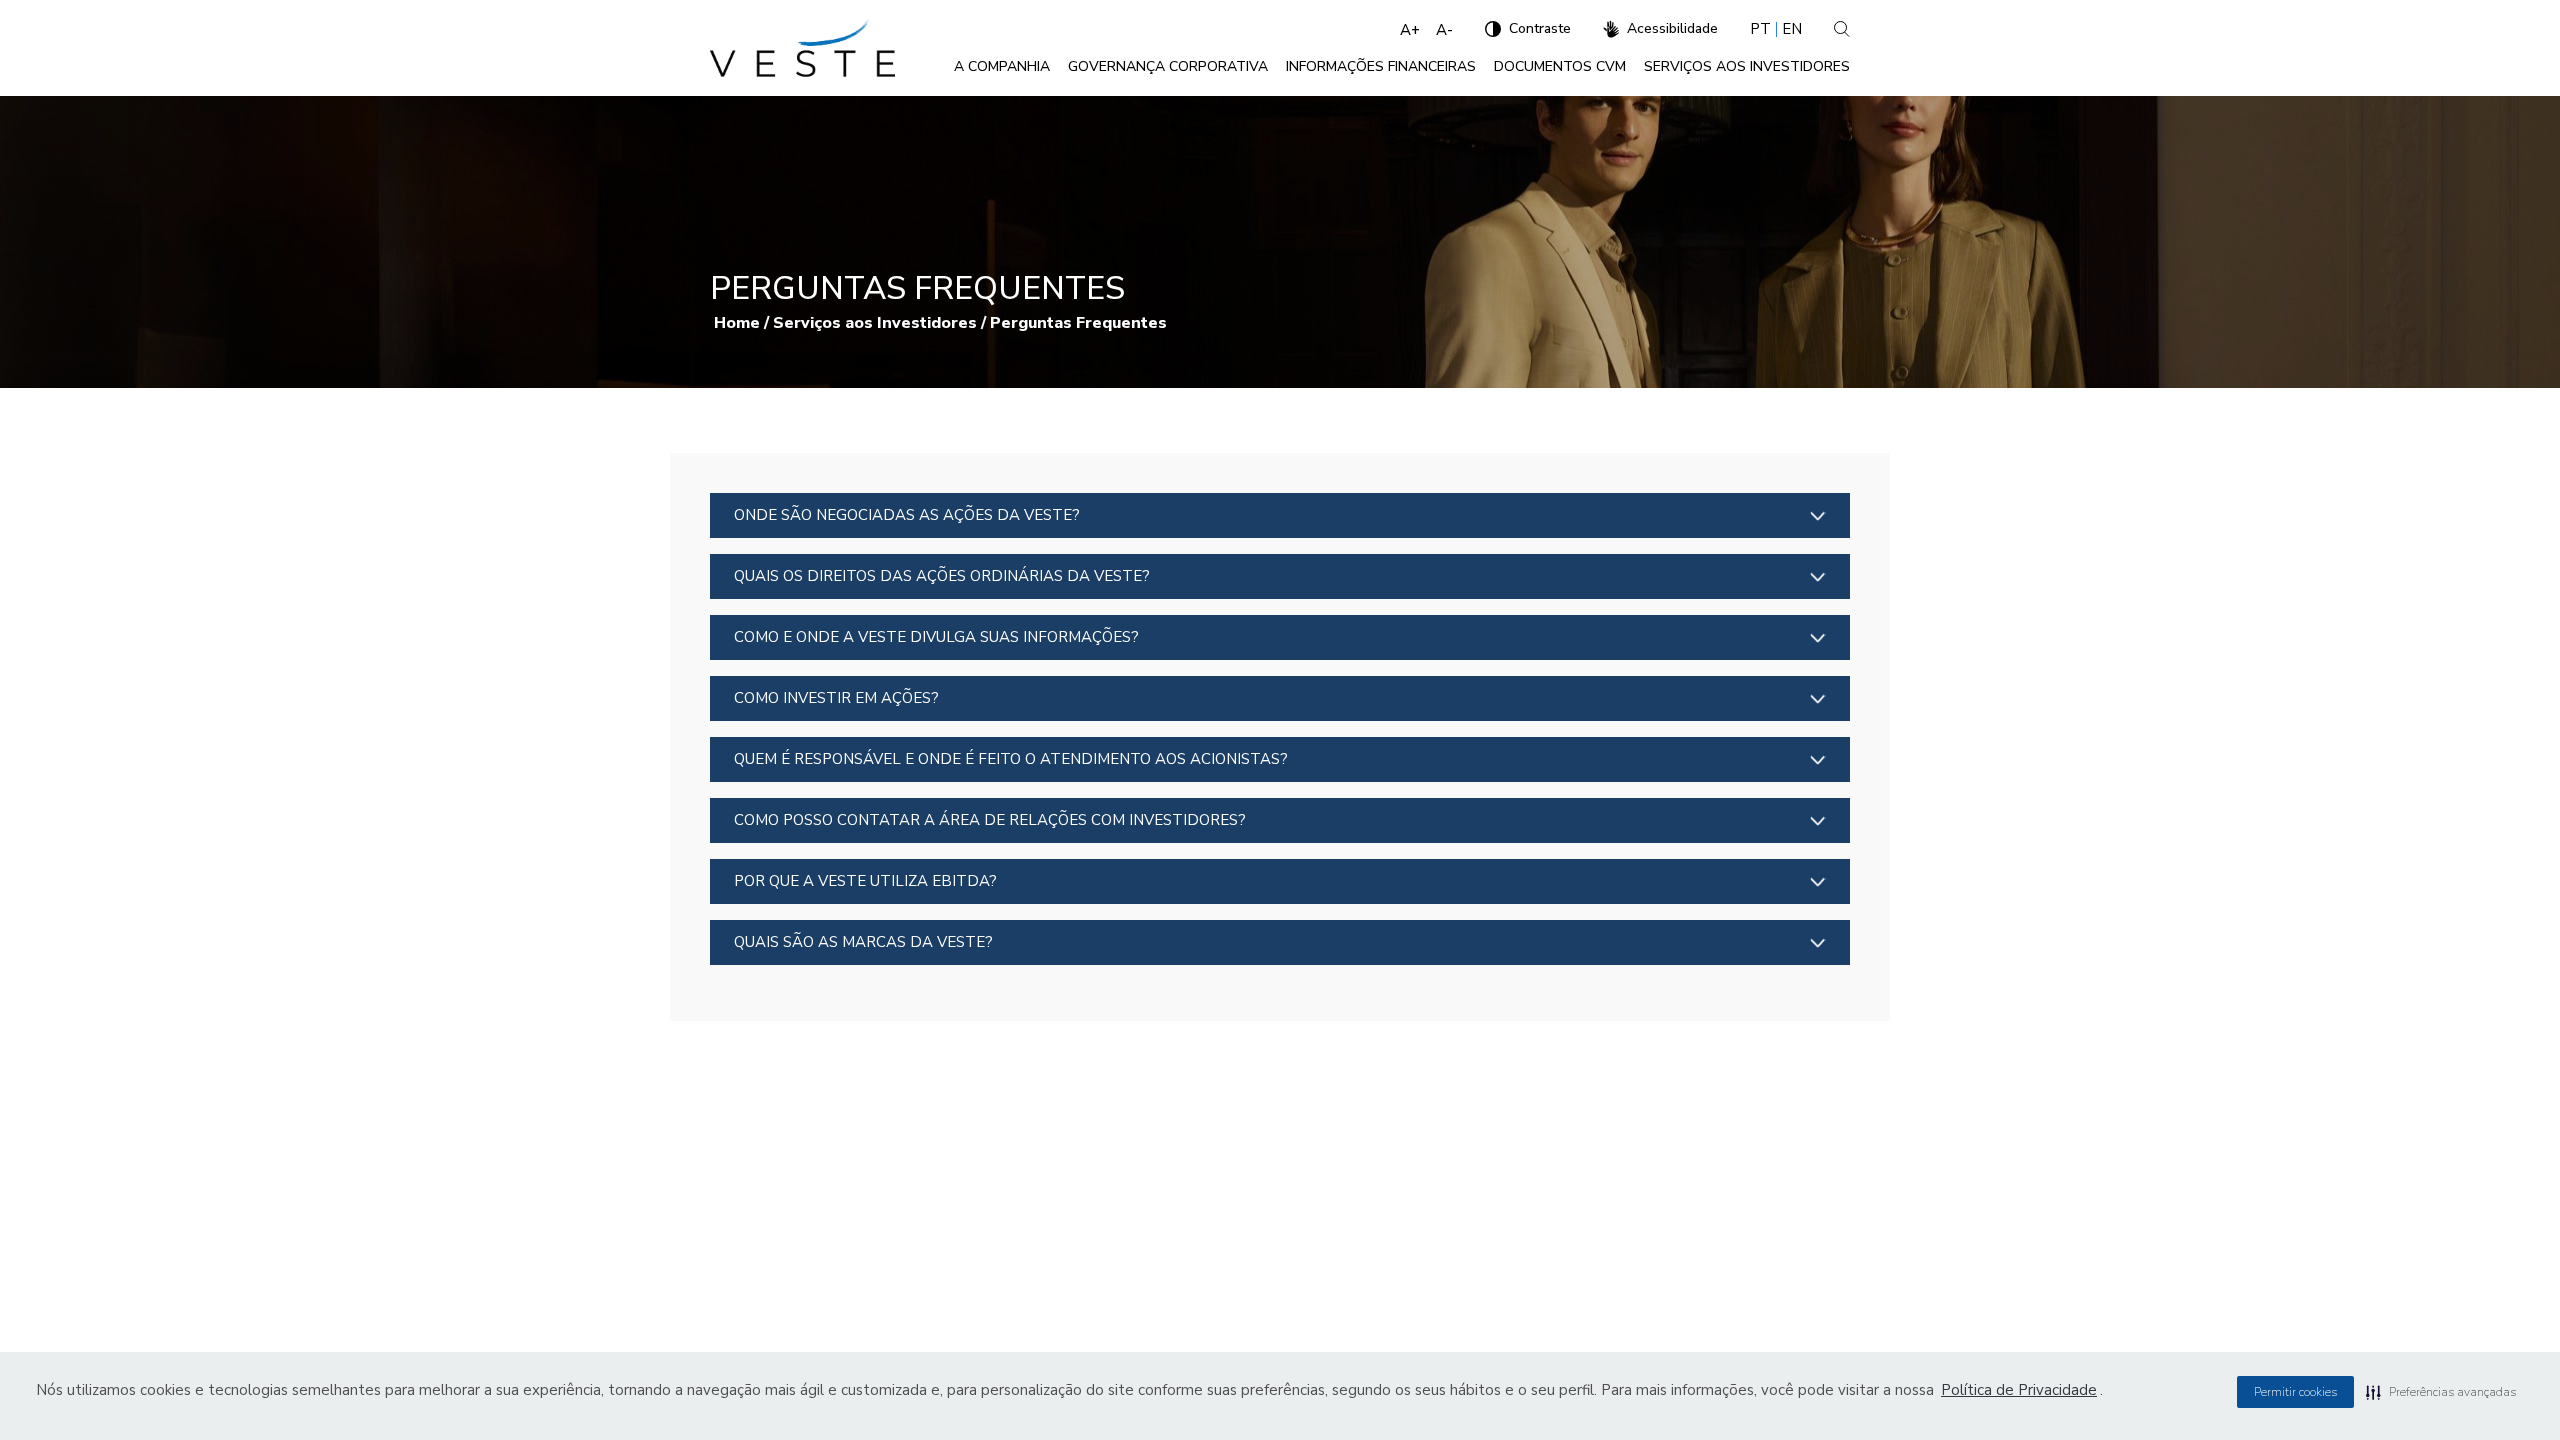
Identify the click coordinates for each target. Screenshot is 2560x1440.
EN (1792, 29)
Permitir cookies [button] (2295, 1392)
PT (1760, 29)
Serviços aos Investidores (875, 323)
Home (737, 323)
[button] (2441, 1392)
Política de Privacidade (2019, 1390)
